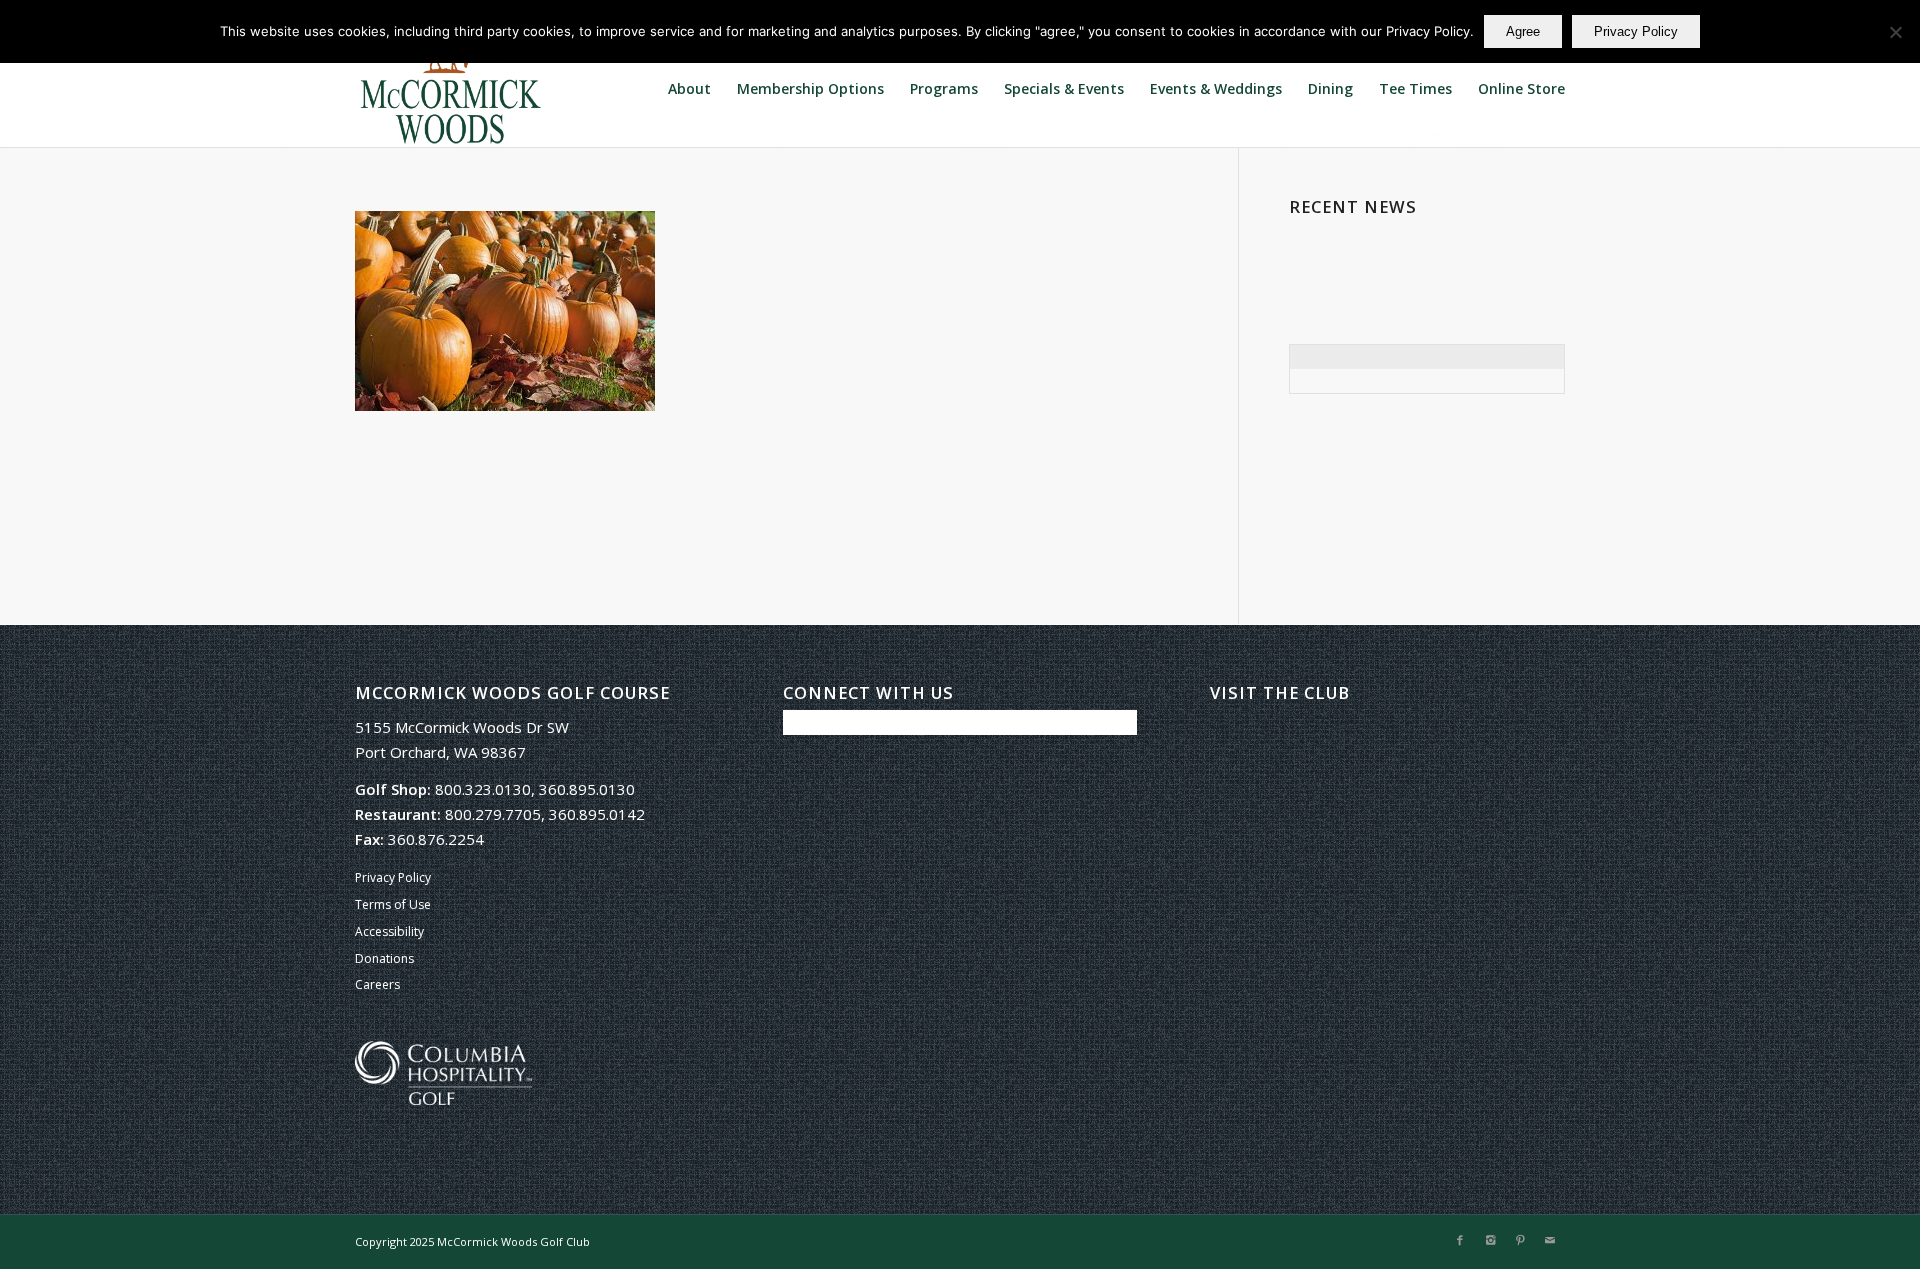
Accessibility (389, 931)
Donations (384, 958)
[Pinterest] (1520, 1240)
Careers (377, 984)
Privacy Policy (393, 877)
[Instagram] (1490, 1240)
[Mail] (1550, 1240)
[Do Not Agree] (1895, 32)
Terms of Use (393, 904)
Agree (1523, 31)
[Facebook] (1460, 1240)
